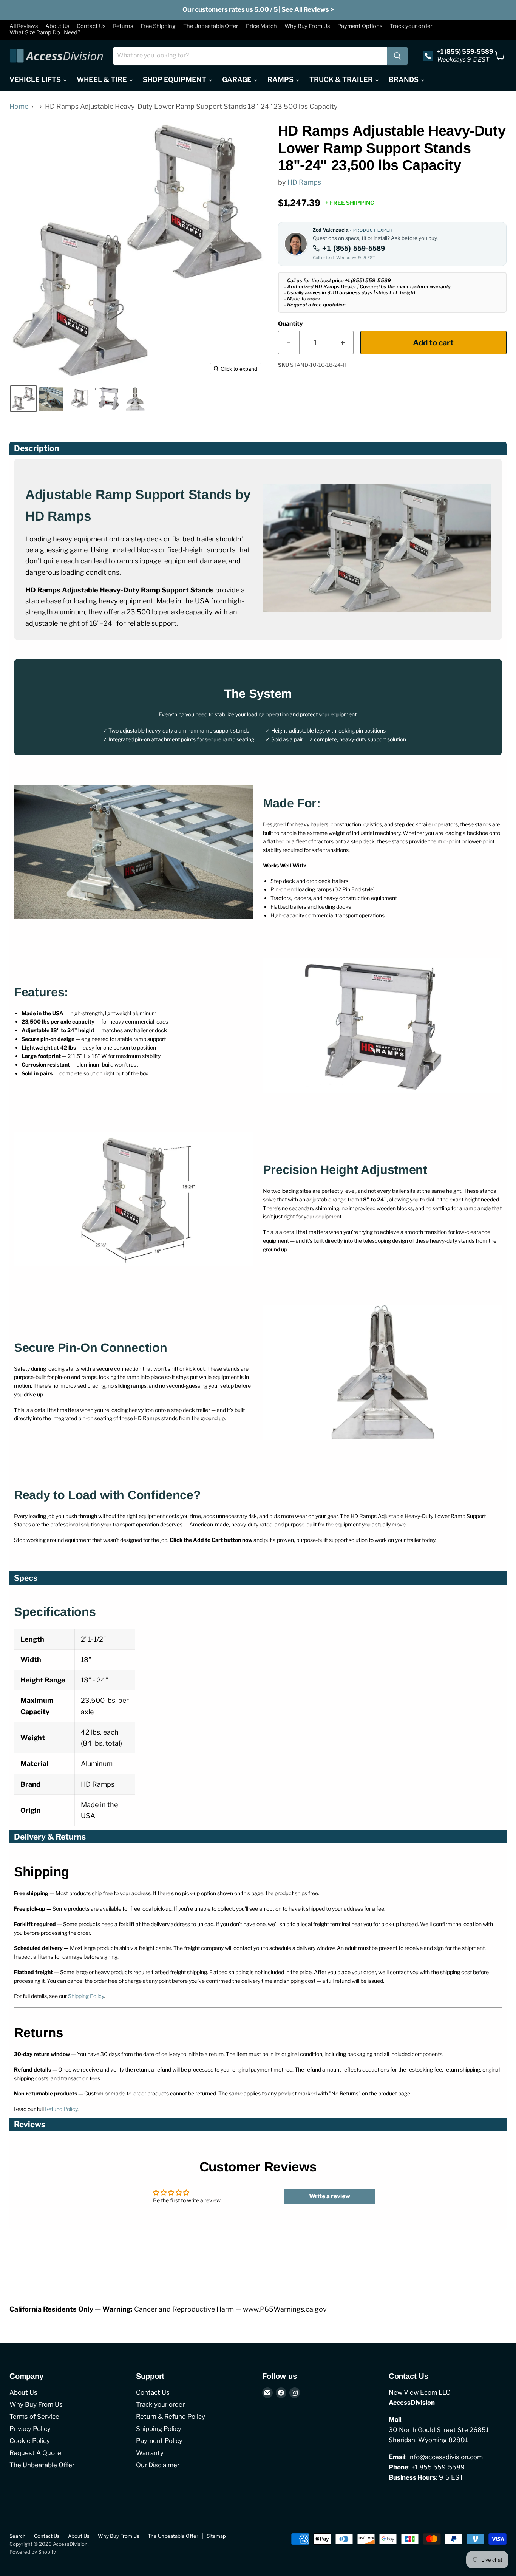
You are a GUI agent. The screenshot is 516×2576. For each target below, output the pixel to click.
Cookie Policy (30, 2441)
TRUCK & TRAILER (342, 80)
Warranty (150, 2453)
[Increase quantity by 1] (343, 342)
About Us (57, 26)
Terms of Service (34, 2417)
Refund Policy (61, 2109)
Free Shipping (158, 26)
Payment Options (360, 26)
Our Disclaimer (158, 2465)
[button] (23, 399)
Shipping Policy (86, 1996)
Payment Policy (159, 2441)
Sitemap (216, 2536)
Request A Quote (35, 2453)
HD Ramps (304, 182)
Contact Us (91, 26)
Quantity (290, 324)
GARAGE (238, 80)
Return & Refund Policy (171, 2417)
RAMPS (281, 80)
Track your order (411, 26)
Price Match (261, 26)
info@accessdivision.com (446, 2457)
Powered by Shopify (33, 2552)
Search (18, 2536)
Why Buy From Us (307, 26)
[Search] (397, 56)
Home (19, 107)
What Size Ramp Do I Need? (45, 33)
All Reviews (24, 26)
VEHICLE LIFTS (36, 80)
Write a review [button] (330, 2196)
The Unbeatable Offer (211, 26)
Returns (123, 26)
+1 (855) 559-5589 (354, 248)
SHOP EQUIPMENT (175, 80)
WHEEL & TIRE (103, 80)
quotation (334, 305)
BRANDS (404, 80)
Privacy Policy (30, 2429)
